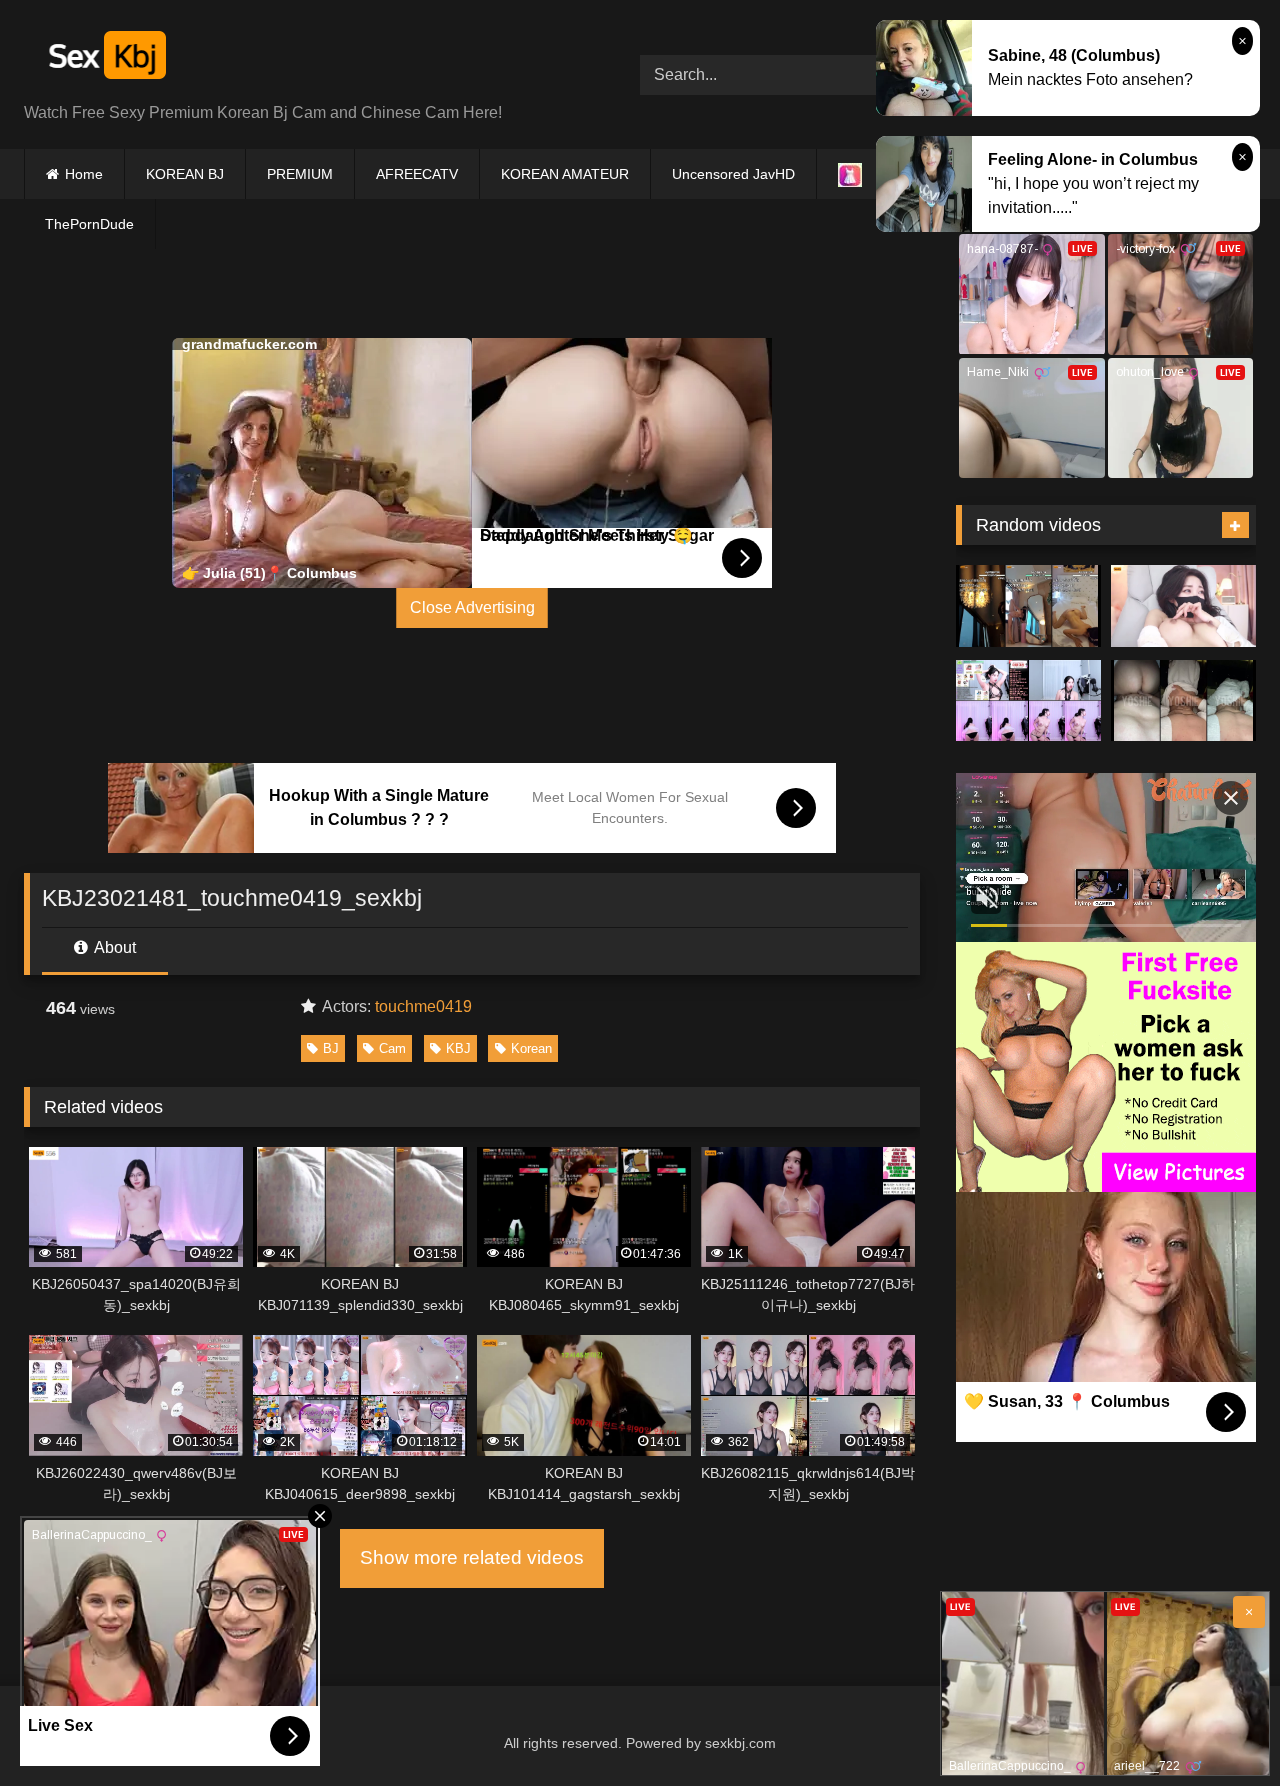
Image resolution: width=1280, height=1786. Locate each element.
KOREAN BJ (185, 174)
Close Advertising (472, 607)
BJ (331, 1048)
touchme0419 (423, 1006)
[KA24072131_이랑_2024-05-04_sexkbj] (1028, 701)
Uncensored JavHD (733, 174)
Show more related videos (472, 1557)
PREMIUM (300, 174)
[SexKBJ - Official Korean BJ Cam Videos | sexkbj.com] (105, 58)
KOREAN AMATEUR (565, 174)
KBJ (458, 1048)
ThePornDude (89, 224)
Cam (392, 1048)
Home (84, 174)
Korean (531, 1048)
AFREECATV (417, 174)
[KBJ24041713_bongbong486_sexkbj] (1183, 606)
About (113, 947)
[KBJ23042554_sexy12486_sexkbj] (1028, 606)
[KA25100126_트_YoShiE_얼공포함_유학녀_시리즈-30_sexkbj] (1183, 701)
